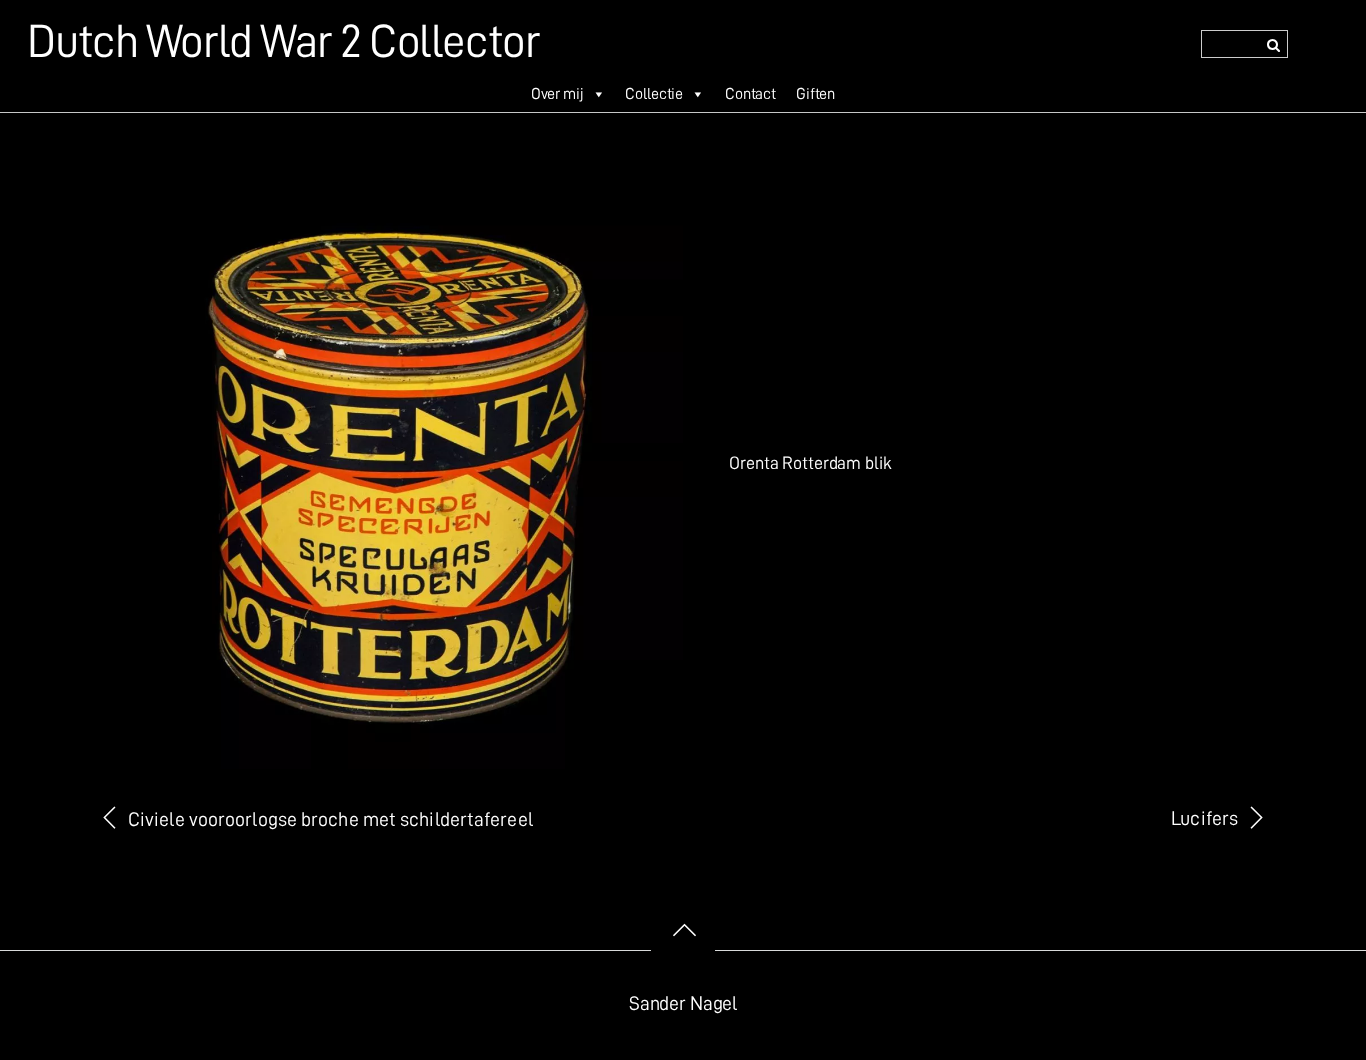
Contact (750, 94)
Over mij (557, 94)
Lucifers (1204, 818)
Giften (815, 94)
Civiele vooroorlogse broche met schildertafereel (330, 819)
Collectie (654, 94)
